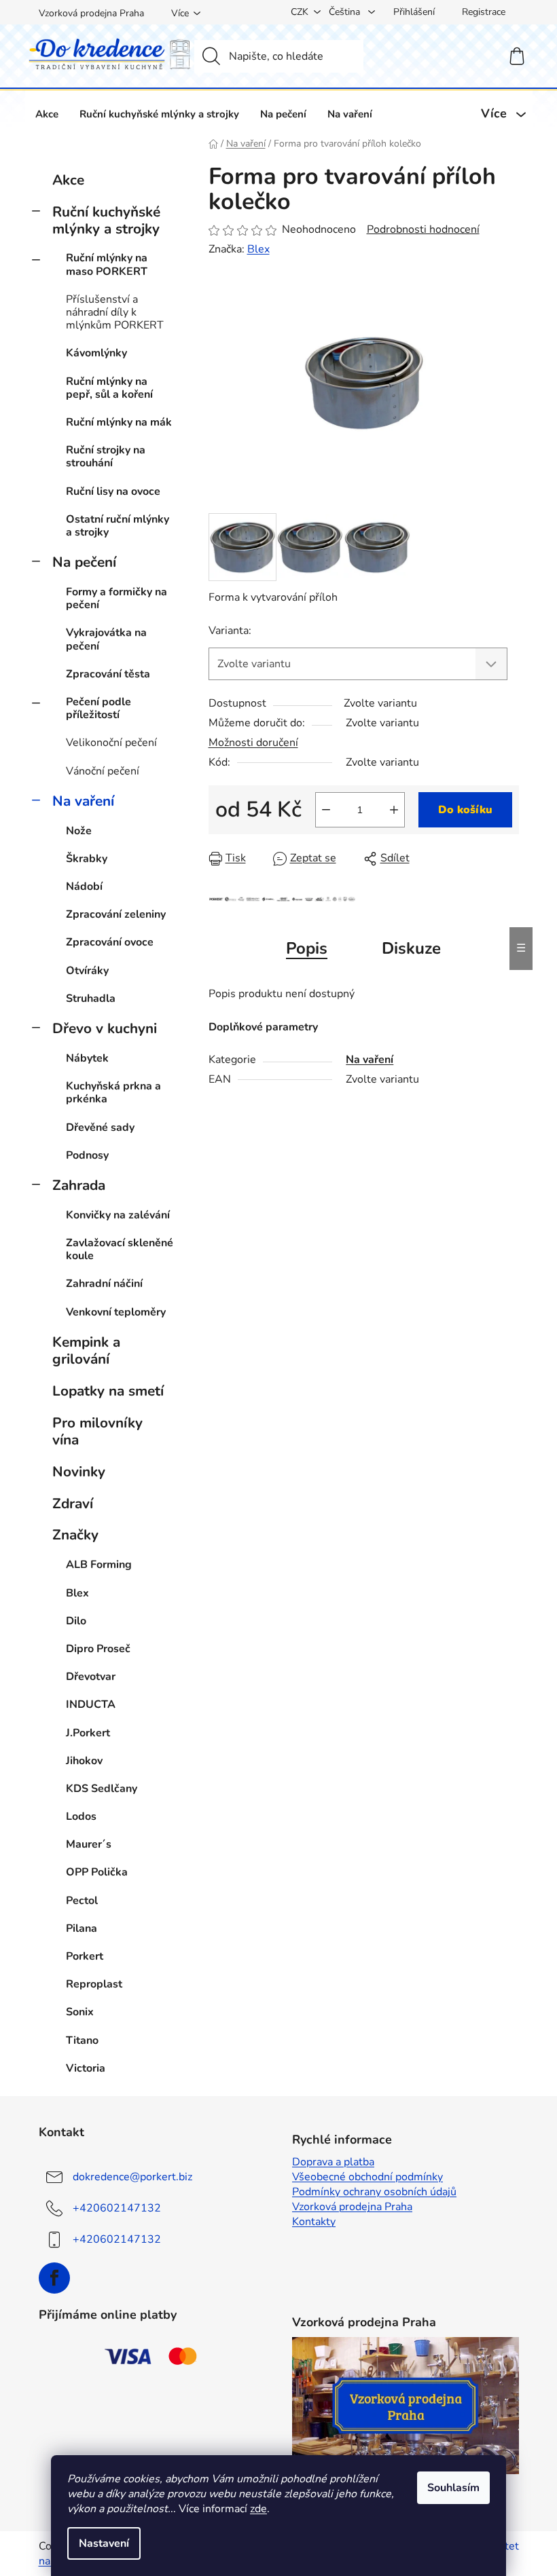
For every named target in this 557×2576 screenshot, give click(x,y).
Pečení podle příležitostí (98, 708)
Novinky (79, 1472)
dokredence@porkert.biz (132, 2177)
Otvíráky (87, 971)
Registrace (484, 12)
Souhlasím (453, 2488)
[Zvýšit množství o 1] (394, 810)
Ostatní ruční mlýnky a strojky (118, 526)
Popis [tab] (307, 948)
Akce (68, 180)
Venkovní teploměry (116, 1312)
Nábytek (87, 1058)
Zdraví (73, 1504)
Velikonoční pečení (111, 743)
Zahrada (79, 1185)
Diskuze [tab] (411, 948)
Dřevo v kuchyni (105, 1028)
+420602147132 (117, 2208)
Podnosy (87, 1155)
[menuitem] (47, 114)
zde (258, 2509)
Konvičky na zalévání (118, 1215)
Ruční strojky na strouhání (106, 456)
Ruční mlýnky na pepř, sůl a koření (109, 388)
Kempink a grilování (86, 1350)
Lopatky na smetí (108, 1391)
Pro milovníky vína (97, 1431)
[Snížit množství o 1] (326, 810)
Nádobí (84, 886)
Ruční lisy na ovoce (113, 491)
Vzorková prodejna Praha (91, 13)
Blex (258, 249)
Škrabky (87, 859)
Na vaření (83, 801)
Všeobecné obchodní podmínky (367, 2177)
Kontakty (314, 2222)
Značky (75, 1535)
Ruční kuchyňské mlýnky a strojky (106, 220)
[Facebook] (54, 2278)
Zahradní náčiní (104, 1284)
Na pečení (84, 562)
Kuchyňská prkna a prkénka (113, 1093)
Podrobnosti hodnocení (423, 229)
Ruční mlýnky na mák (119, 422)
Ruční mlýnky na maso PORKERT (107, 264)
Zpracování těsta (108, 674)
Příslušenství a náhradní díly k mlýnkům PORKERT (115, 312)
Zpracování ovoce (110, 942)
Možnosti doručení (253, 743)
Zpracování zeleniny (116, 914)
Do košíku (465, 810)
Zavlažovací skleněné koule (120, 1249)
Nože (79, 831)
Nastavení (104, 2543)
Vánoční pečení (103, 771)
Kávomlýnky (96, 353)
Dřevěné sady (100, 1127)
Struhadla (91, 998)
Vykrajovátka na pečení (106, 639)
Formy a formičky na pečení (116, 598)
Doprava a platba (333, 2162)
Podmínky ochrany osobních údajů (374, 2192)
